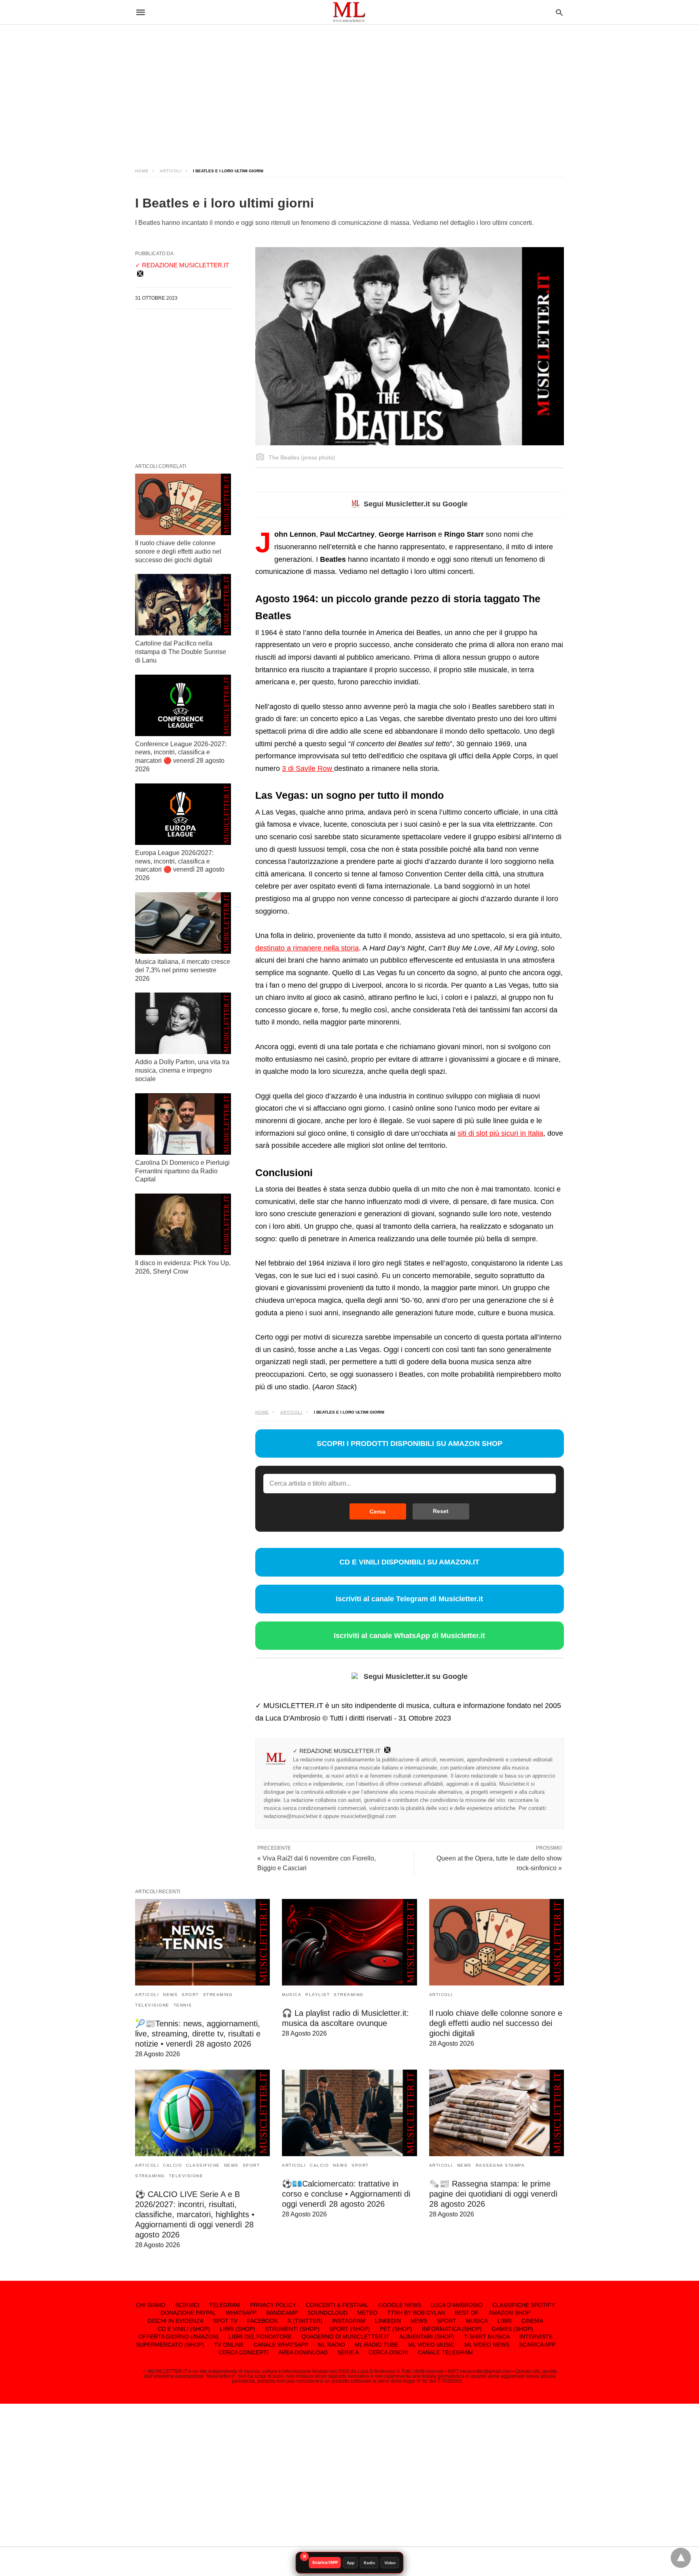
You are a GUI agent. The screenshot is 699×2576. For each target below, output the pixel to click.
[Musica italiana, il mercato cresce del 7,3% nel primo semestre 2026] (183, 923)
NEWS (170, 1995)
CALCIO (173, 2165)
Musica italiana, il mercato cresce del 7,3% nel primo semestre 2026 (183, 970)
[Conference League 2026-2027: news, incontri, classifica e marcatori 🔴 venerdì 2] (183, 705)
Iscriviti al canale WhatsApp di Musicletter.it (409, 1636)
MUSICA (292, 1995)
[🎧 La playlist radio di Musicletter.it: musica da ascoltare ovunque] (349, 1942)
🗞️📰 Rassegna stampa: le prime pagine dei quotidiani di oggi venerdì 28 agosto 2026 (494, 2194)
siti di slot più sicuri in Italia (500, 1133)
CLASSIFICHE (203, 2165)
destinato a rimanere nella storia (307, 948)
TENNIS (183, 2005)
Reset (441, 1511)
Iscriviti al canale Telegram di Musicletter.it (409, 1599)
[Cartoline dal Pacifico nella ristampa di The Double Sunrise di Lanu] (183, 605)
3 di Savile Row (308, 768)
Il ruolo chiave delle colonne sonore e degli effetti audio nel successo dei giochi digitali (178, 551)
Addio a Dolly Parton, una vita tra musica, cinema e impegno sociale (182, 1070)
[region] (349, 89)
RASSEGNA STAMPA (500, 2165)
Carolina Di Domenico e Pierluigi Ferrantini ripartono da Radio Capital (182, 1171)
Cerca (378, 1511)
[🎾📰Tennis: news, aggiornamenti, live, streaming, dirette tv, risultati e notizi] (202, 1942)
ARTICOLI (171, 171)
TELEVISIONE (152, 2005)
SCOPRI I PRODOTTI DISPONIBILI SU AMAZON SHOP (410, 1444)
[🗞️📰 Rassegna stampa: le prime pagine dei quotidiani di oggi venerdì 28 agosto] (497, 2113)
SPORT (190, 1995)
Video (390, 2563)
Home (142, 171)
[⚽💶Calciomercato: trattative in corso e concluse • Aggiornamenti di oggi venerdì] (349, 2113)
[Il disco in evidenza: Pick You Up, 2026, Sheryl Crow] (183, 1224)
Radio (369, 2563)
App (351, 2563)
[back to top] (681, 2558)
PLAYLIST (318, 1995)
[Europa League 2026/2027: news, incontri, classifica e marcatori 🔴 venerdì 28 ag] (183, 814)
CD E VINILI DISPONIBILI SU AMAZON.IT (409, 1562)
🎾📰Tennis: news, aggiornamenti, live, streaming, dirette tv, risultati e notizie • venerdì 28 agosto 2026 (198, 2034)
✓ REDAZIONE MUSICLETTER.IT (337, 1751)
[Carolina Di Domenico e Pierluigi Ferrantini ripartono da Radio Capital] (183, 1124)
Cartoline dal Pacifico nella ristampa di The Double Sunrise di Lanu (181, 652)
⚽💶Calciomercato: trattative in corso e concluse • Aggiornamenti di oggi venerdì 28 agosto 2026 (346, 2194)
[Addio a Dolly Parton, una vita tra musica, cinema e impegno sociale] (183, 1023)
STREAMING (218, 1995)
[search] (559, 12)
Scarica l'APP (325, 2562)
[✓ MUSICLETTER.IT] (349, 12)
